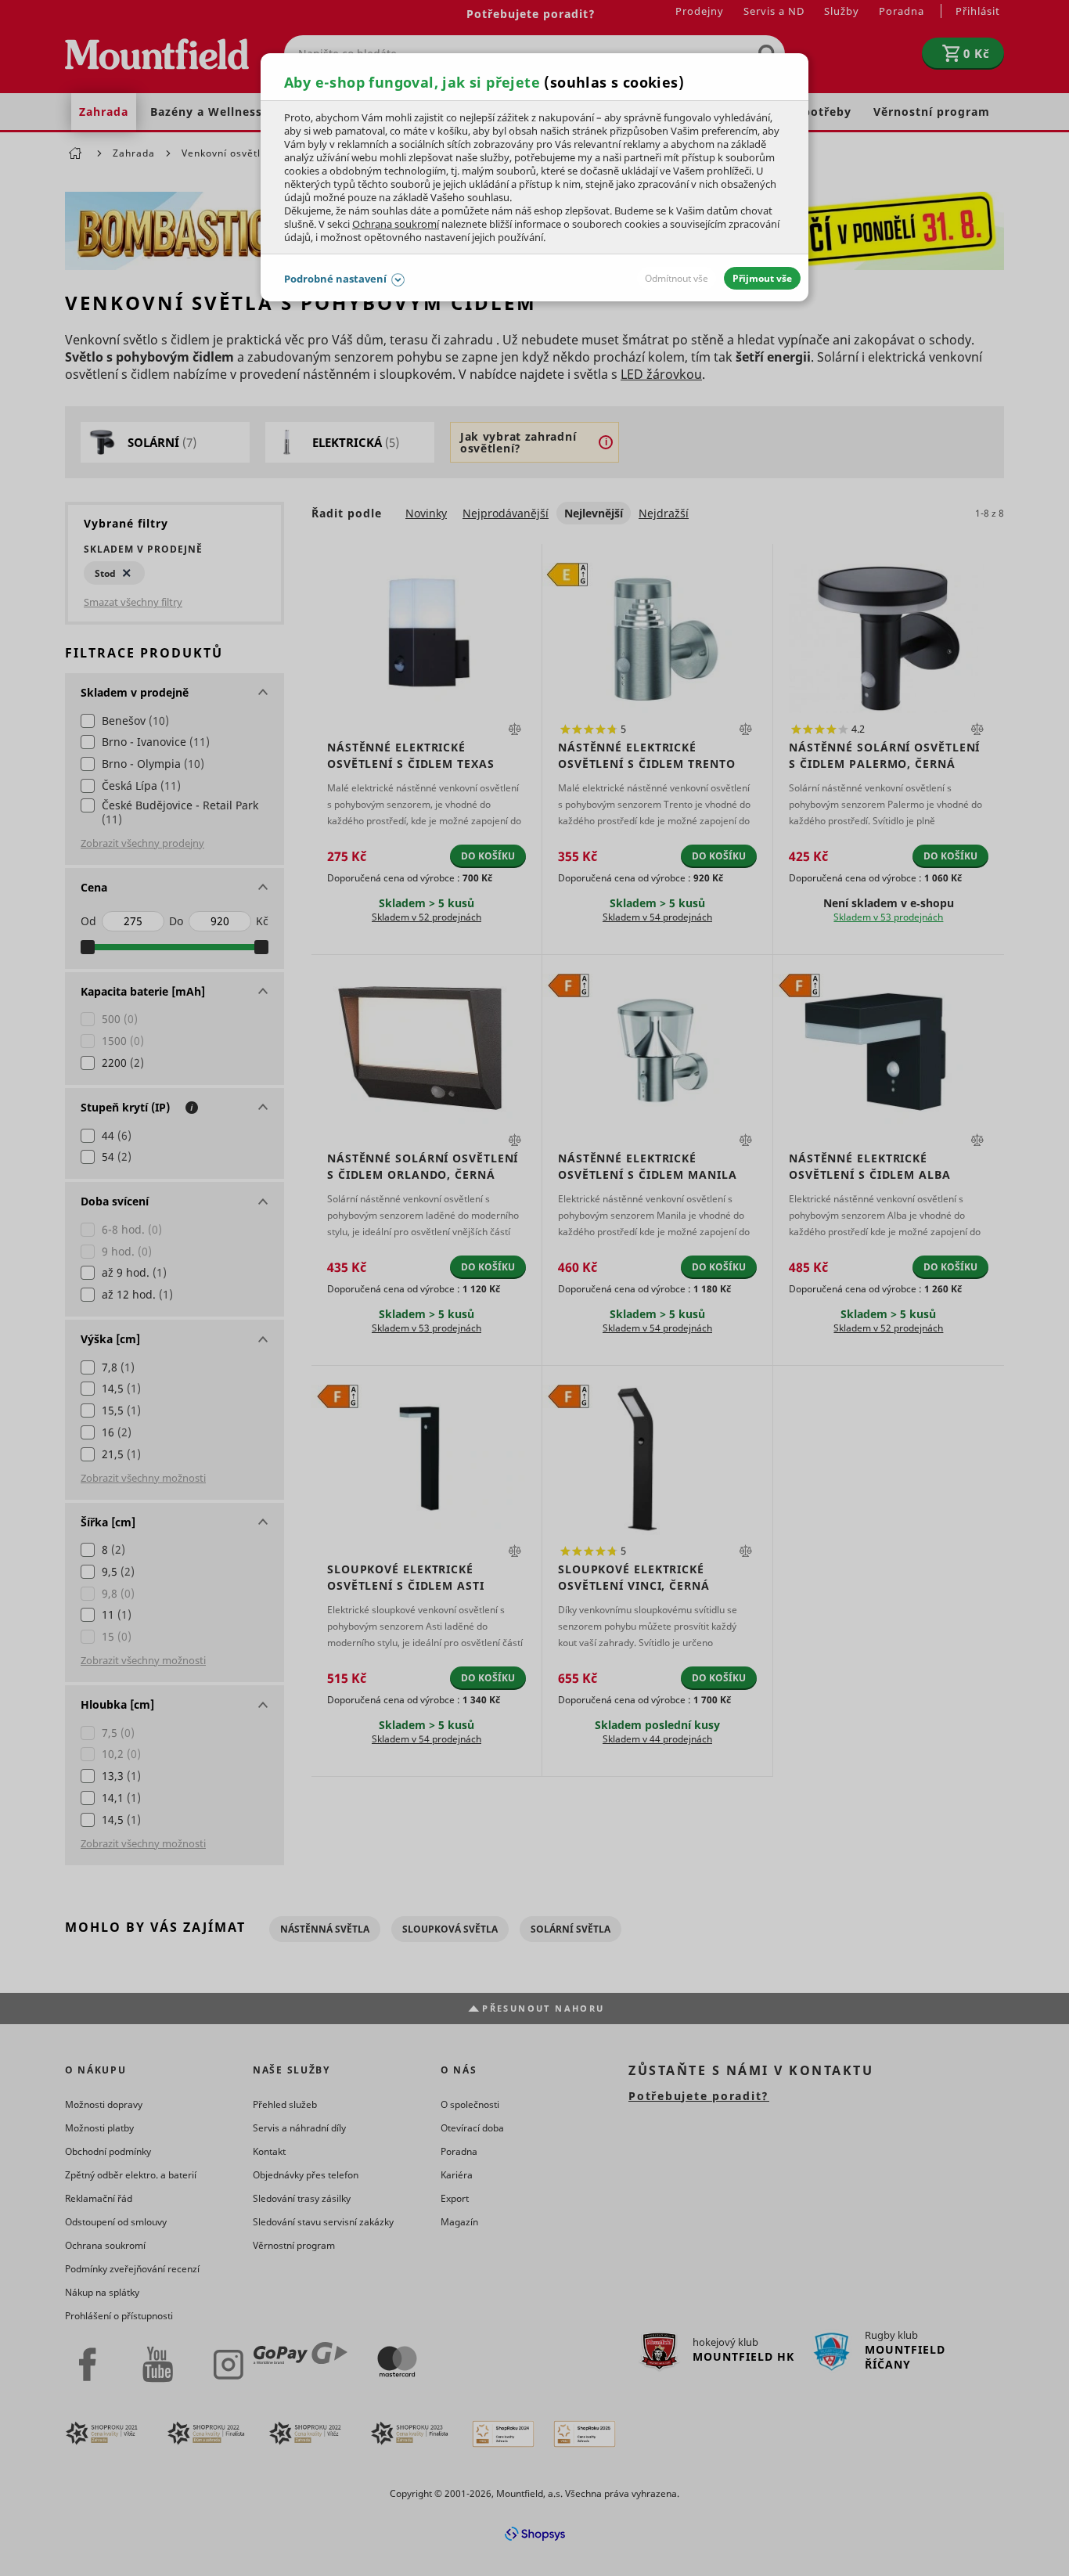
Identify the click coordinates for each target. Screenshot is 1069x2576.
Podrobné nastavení (335, 279)
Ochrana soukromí (396, 224)
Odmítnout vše (677, 278)
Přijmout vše (762, 278)
